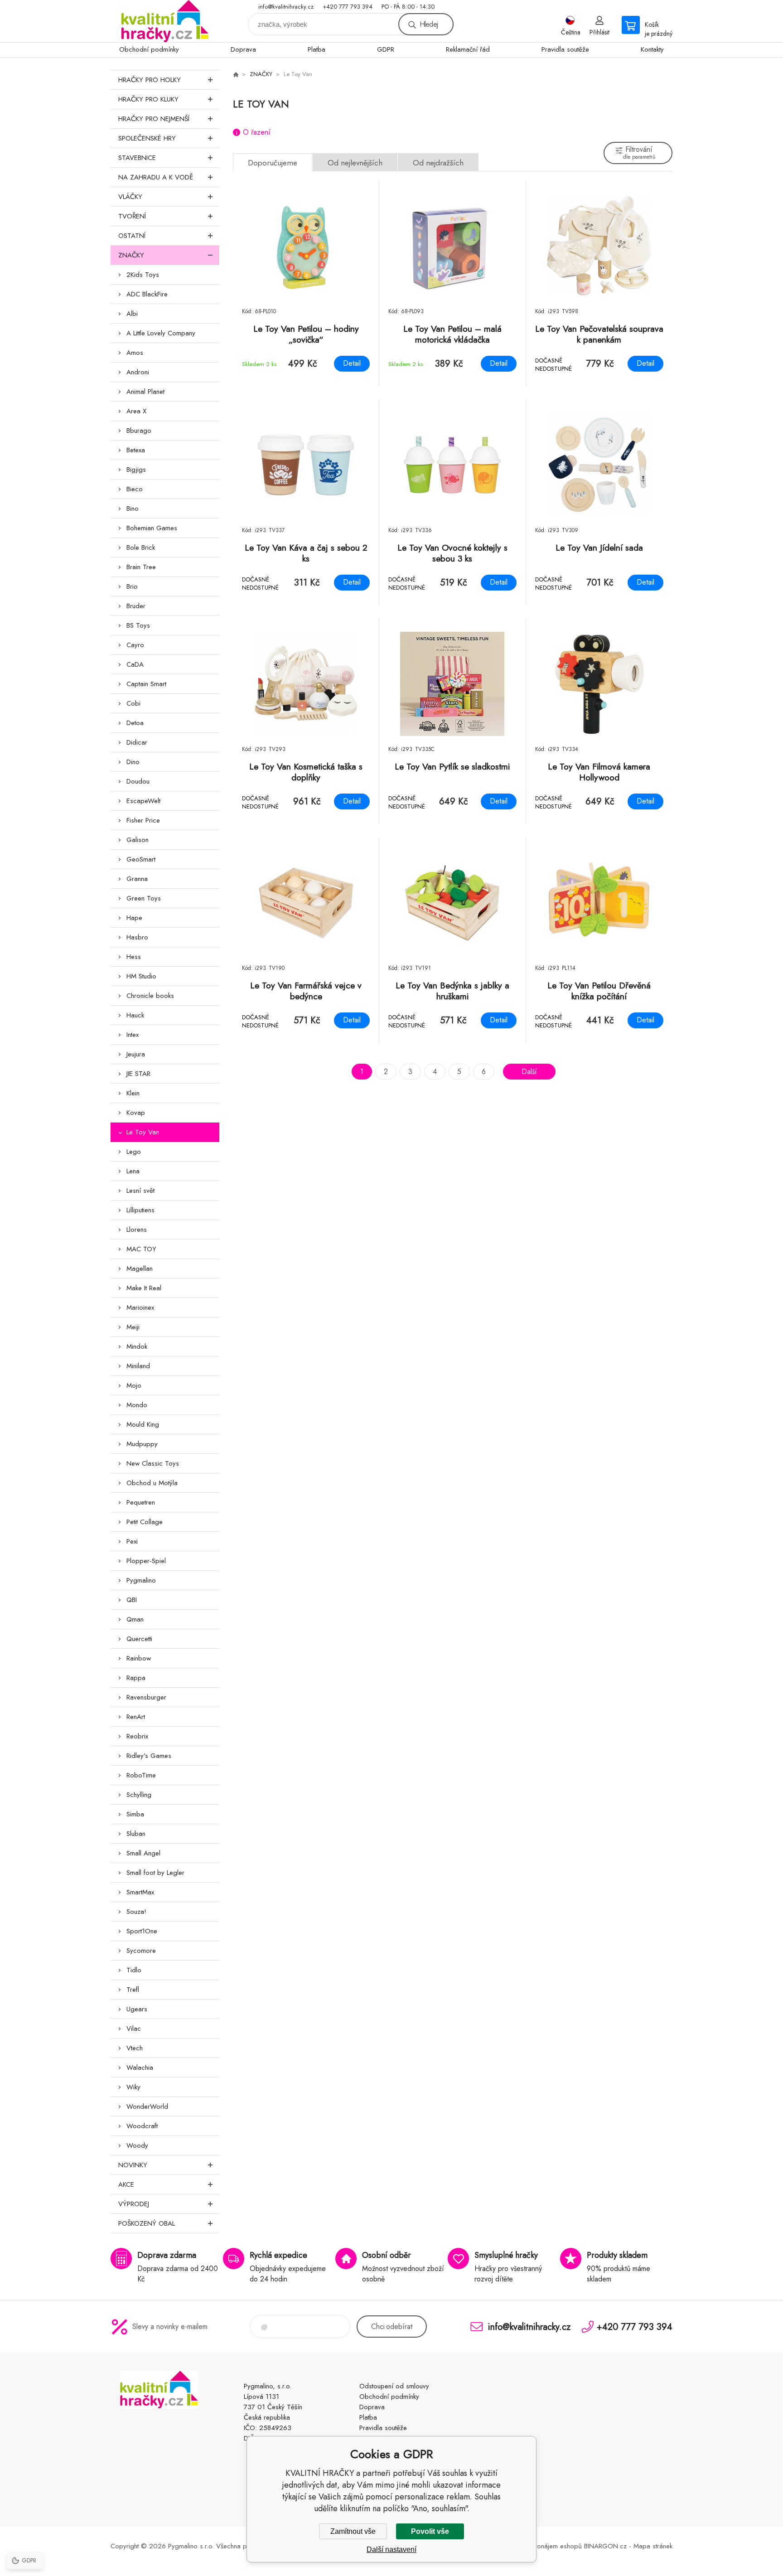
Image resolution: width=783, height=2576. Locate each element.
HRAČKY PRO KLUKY (148, 99)
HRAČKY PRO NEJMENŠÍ (154, 119)
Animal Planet (145, 392)
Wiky (133, 2087)
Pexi (132, 1541)
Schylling (139, 1795)
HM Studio (141, 976)
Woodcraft (142, 2126)
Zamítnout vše (353, 2531)
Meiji (133, 1327)
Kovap (136, 1113)
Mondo (137, 1405)
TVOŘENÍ (132, 216)
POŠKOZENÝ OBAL (147, 2223)
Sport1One (142, 1931)
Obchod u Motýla (152, 1483)
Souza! (136, 1912)
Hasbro (137, 937)
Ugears (137, 2009)
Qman (135, 1619)
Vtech (135, 2048)
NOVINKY (133, 2165)
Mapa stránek (653, 2546)
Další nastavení (391, 2549)
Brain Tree (141, 567)
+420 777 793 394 (348, 7)
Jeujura (136, 1054)
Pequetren (141, 1502)
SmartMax (140, 1892)
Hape (134, 918)
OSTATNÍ (132, 236)
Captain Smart (146, 684)
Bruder (136, 606)
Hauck (135, 1015)
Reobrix (137, 1736)
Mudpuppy (142, 1444)
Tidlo (134, 1970)
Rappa (136, 1678)
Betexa (136, 450)
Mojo (134, 1385)
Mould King (143, 1424)
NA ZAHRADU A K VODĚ (156, 177)
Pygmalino (141, 1580)
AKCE (126, 2184)
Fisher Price (143, 820)
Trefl (133, 1990)
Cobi (133, 703)
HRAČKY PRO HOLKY (150, 80)
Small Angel (143, 1853)
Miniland (138, 1366)
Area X (136, 411)
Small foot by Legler (155, 1873)
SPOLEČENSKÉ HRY (147, 138)
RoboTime (141, 1775)
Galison (138, 840)
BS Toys (138, 625)
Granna (137, 879)
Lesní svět (140, 1191)
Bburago (139, 431)
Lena (133, 1171)
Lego (134, 1152)
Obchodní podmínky (149, 49)
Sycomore (141, 1951)
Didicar (137, 742)
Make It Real (144, 1288)
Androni (138, 372)
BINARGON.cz (605, 2546)
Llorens (137, 1230)
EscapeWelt (143, 801)
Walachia (140, 2068)
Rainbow (139, 1658)
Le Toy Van (143, 1132)
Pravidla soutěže (565, 49)
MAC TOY (141, 1249)
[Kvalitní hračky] (236, 74)
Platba (317, 49)
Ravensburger (146, 1697)
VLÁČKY (130, 197)
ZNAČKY (131, 255)
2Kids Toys (143, 275)
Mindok (137, 1346)
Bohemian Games (152, 528)
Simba (135, 1814)
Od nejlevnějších (355, 163)
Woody (137, 2145)
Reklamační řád (468, 49)
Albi (132, 314)
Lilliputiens (140, 1210)
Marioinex (140, 1307)
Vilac (134, 2029)
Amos (135, 353)
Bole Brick (141, 547)
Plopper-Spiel (146, 1561)
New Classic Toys (153, 1463)
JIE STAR (138, 1074)
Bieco (135, 489)
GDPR (386, 49)
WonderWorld (147, 2106)
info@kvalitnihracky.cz (286, 7)
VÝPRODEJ (134, 2204)
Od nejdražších (438, 163)
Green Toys (144, 898)
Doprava (243, 49)
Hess (134, 957)
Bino (133, 508)
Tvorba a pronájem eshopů (541, 2546)
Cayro (135, 645)
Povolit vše (430, 2531)
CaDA (135, 664)
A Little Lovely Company (161, 333)
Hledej (429, 24)
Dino (133, 762)
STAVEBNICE (137, 158)
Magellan (140, 1269)
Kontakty (652, 49)
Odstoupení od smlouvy (394, 2386)
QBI (132, 1600)
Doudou (138, 781)
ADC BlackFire (147, 294)
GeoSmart (141, 859)
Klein (133, 1093)
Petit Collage (145, 1522)
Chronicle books (150, 996)
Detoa (135, 723)
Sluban (136, 1834)
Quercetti (139, 1639)
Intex (133, 1035)
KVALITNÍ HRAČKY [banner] (165, 21)
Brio (132, 586)
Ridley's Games (149, 1756)
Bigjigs (136, 470)
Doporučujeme (273, 163)
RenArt (136, 1717)
